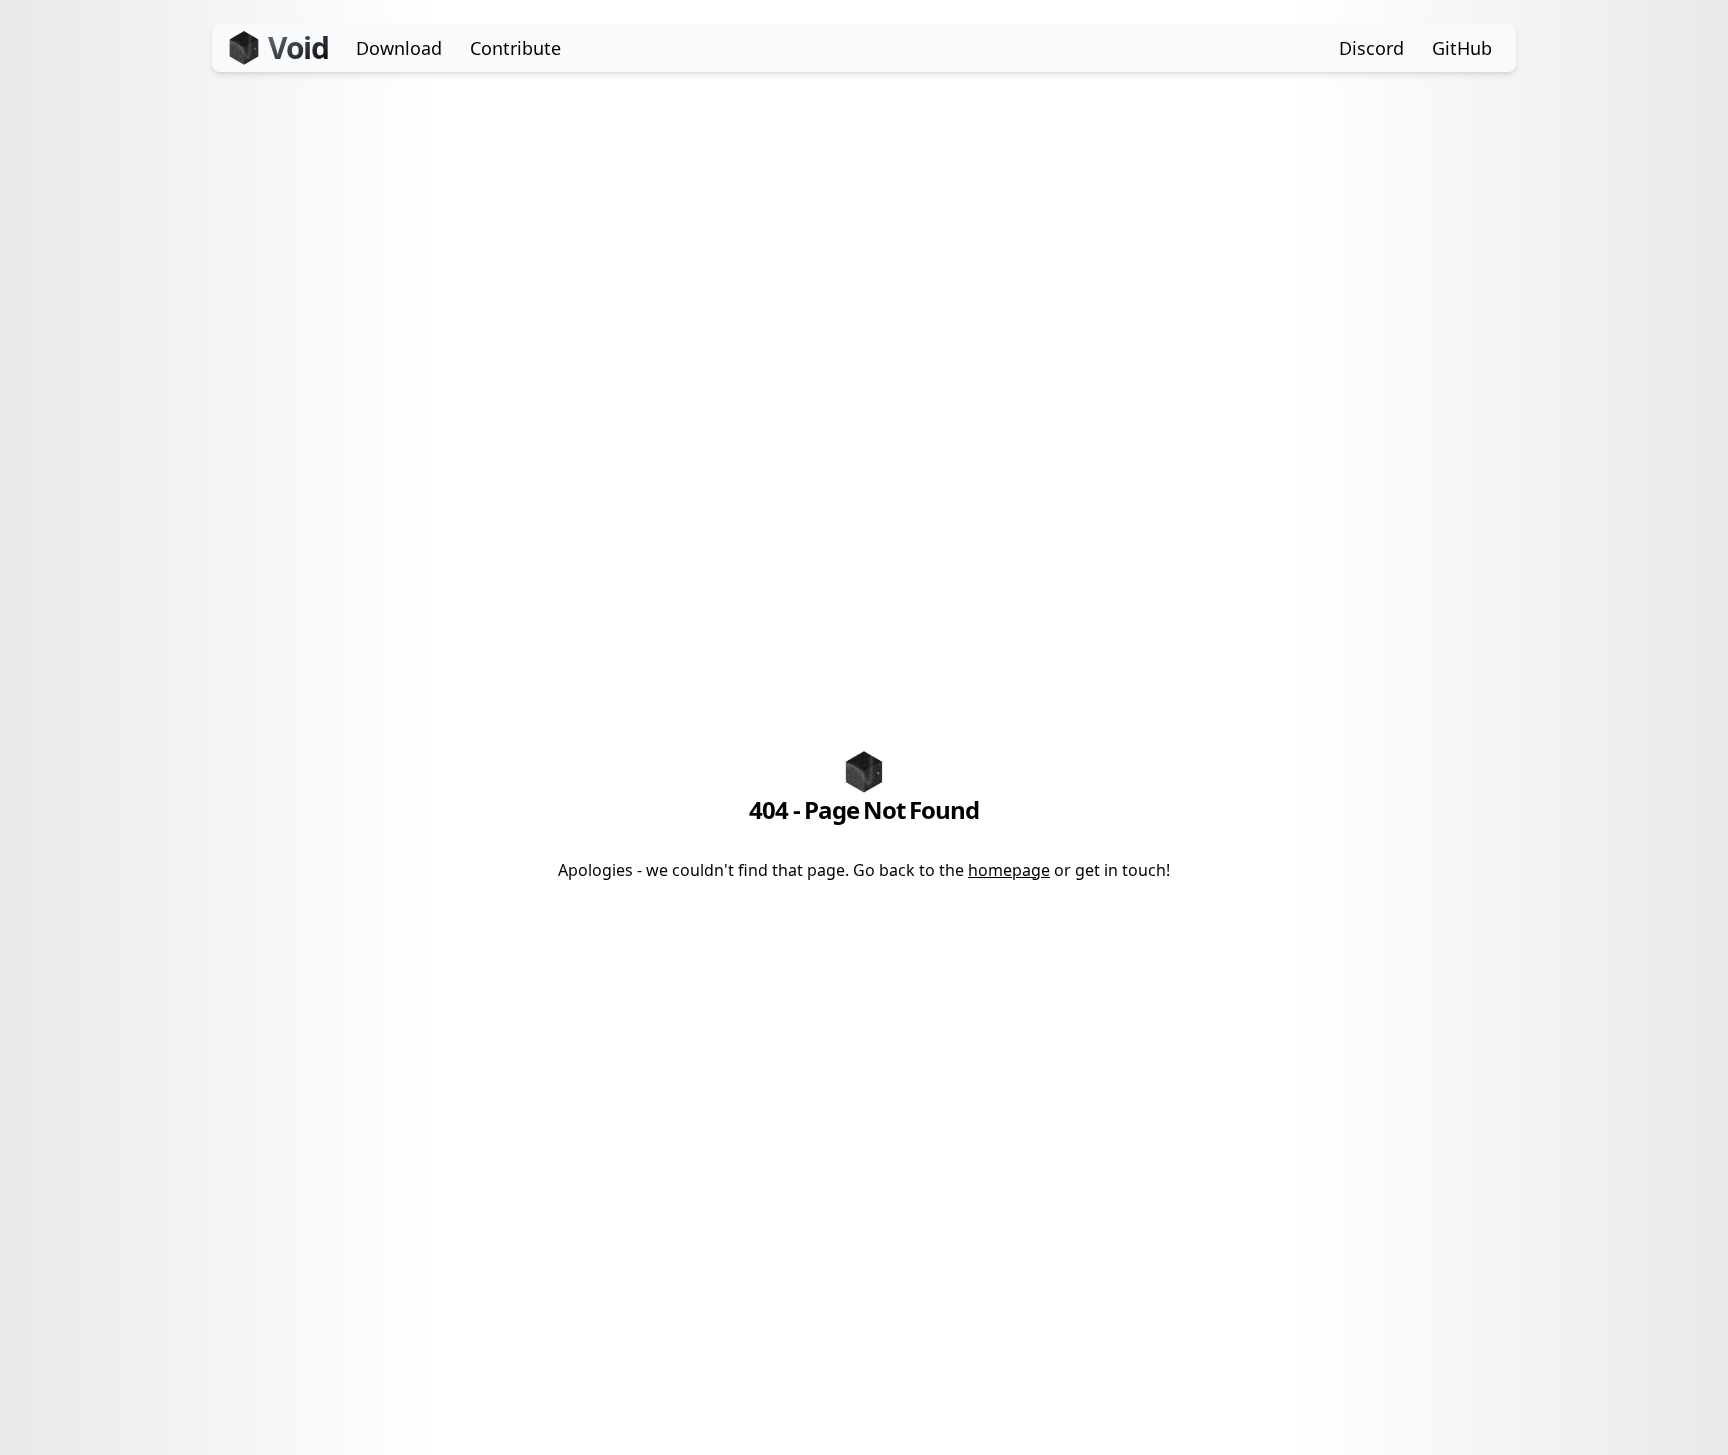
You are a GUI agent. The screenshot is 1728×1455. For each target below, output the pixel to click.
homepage (1009, 870)
